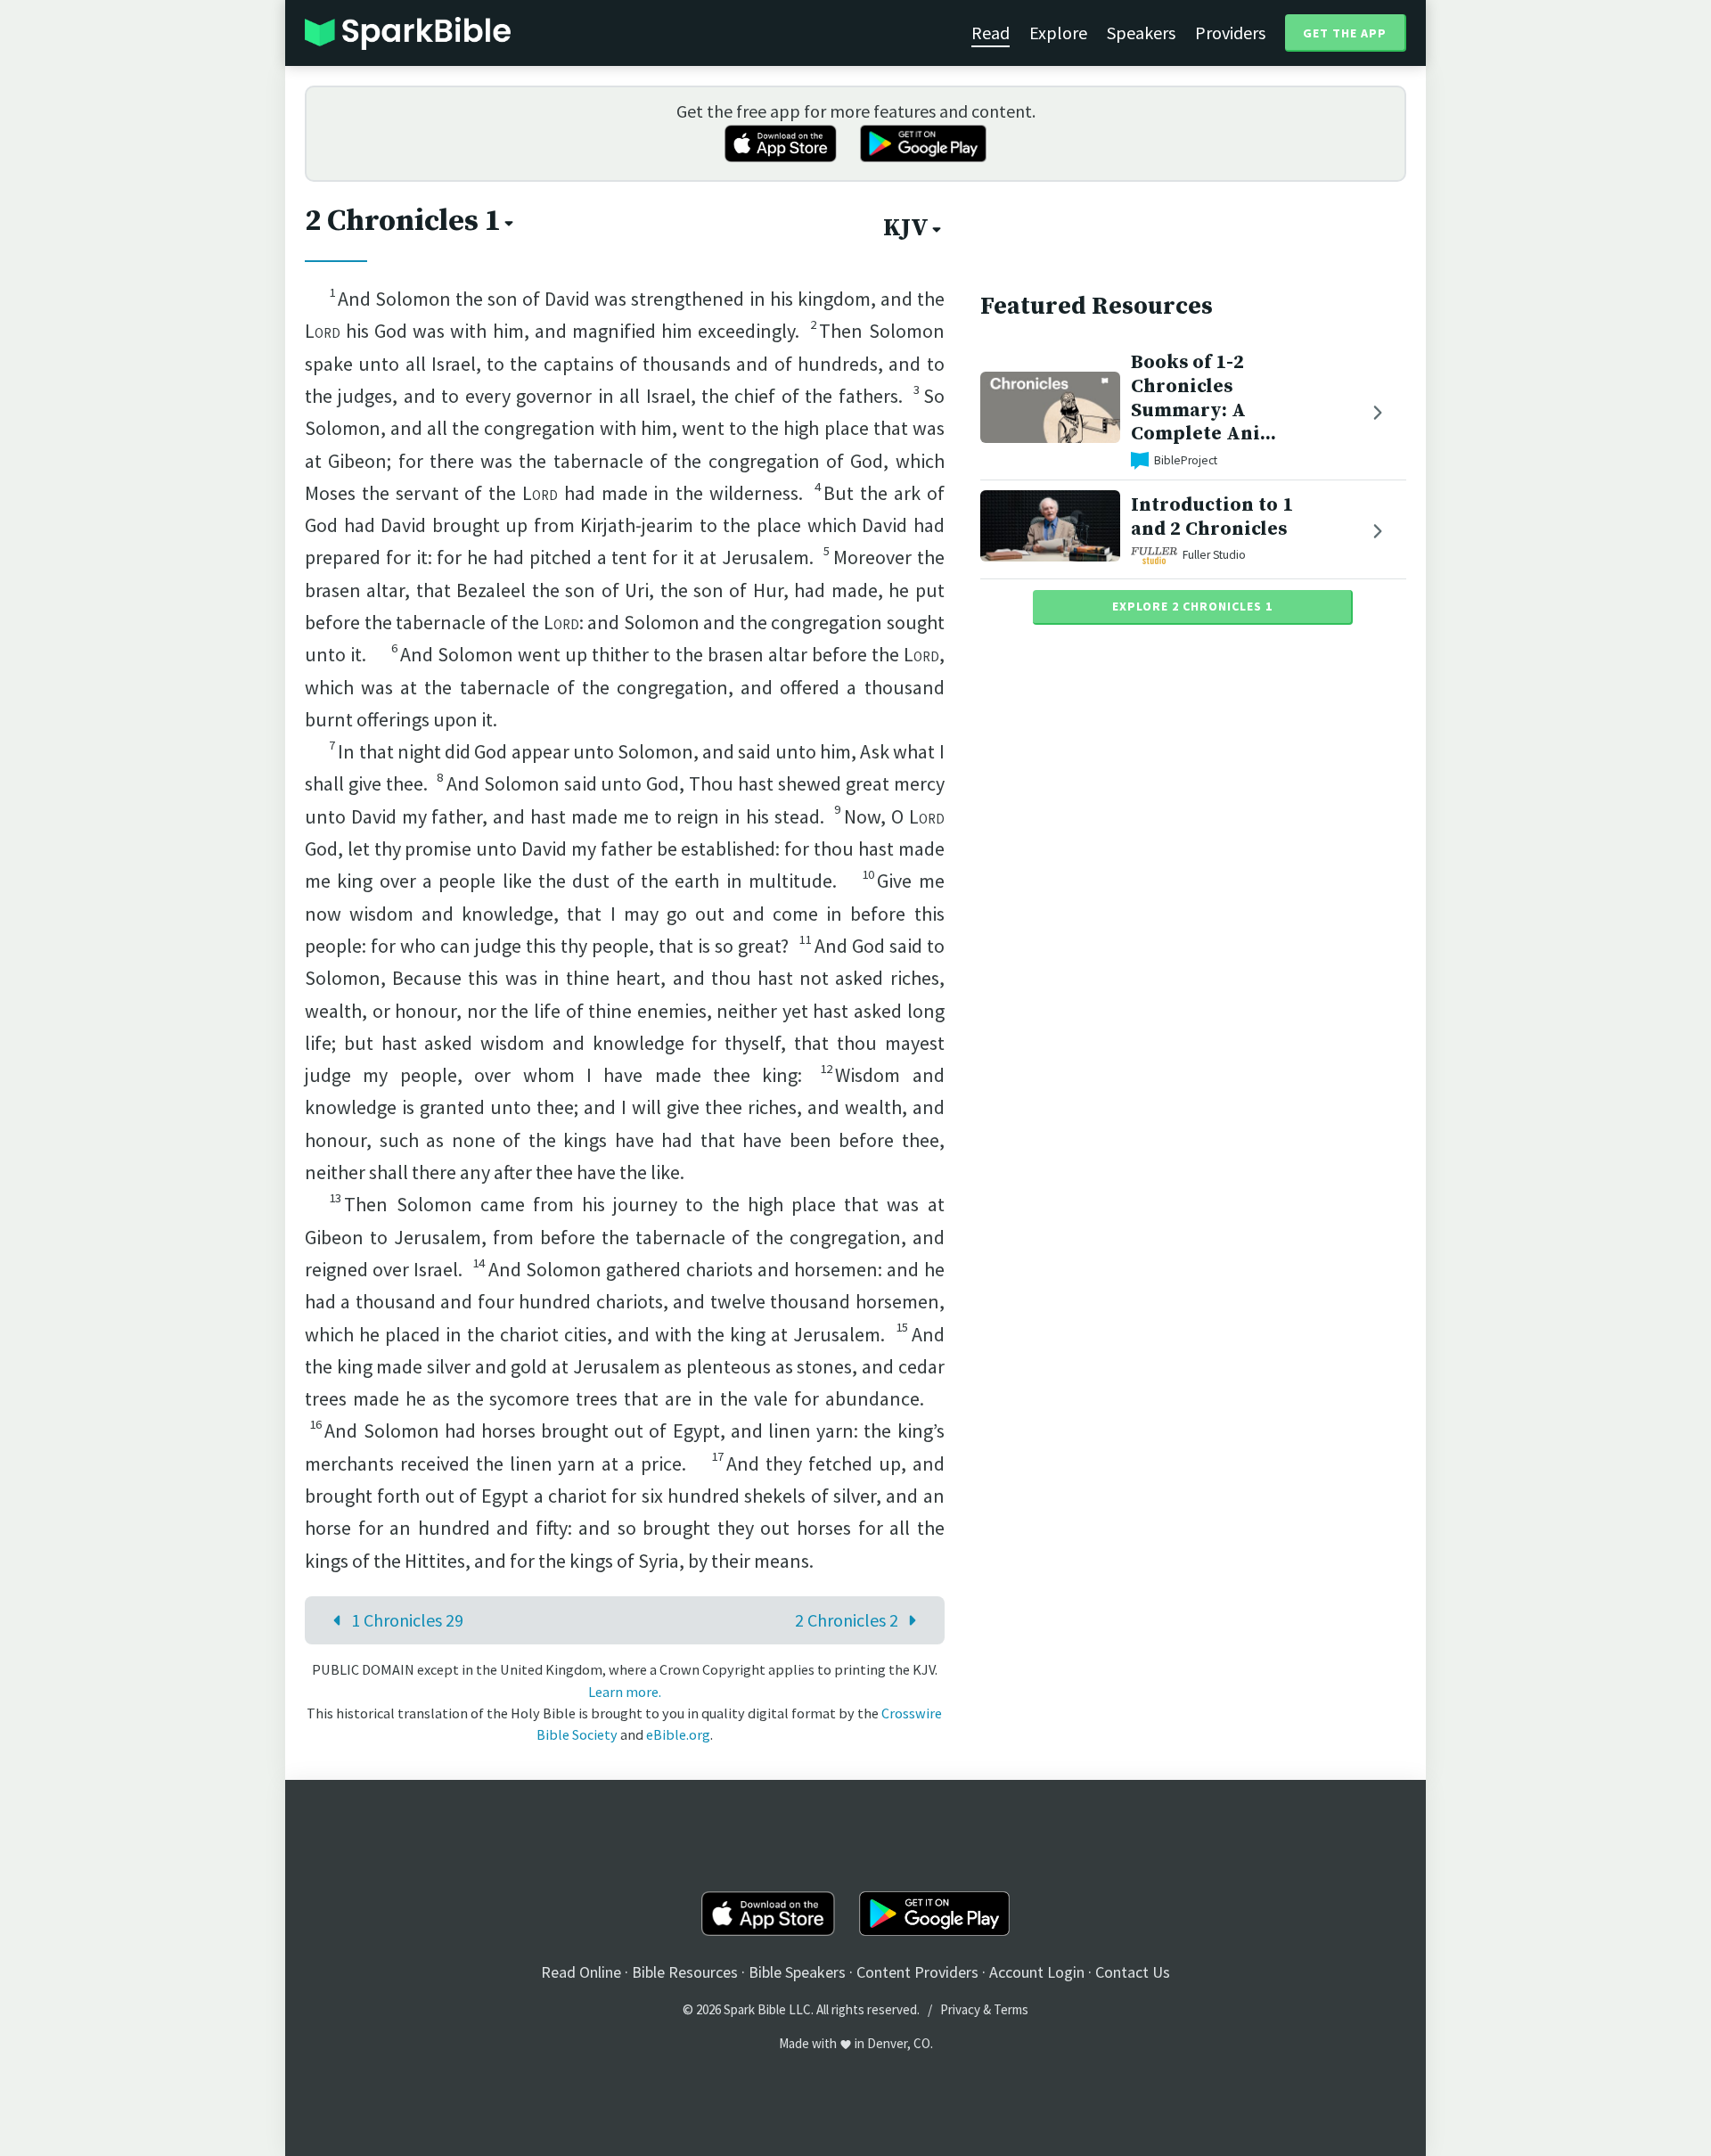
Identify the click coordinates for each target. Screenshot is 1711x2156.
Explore (1058, 33)
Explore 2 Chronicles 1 (1192, 606)
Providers (1230, 33)
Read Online (581, 1972)
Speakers (1141, 33)
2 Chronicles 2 (847, 1620)
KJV (906, 228)
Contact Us (1133, 1972)
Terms (1011, 2009)
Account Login (1037, 1972)
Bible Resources (685, 1972)
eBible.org (678, 1734)
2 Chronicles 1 (403, 221)
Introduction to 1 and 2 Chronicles (1212, 517)
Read (991, 33)
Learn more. (625, 1692)
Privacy (960, 2009)
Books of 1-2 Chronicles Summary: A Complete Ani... (1203, 398)
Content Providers (917, 1972)
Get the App (1345, 33)
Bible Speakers (797, 1972)
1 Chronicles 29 (407, 1620)
